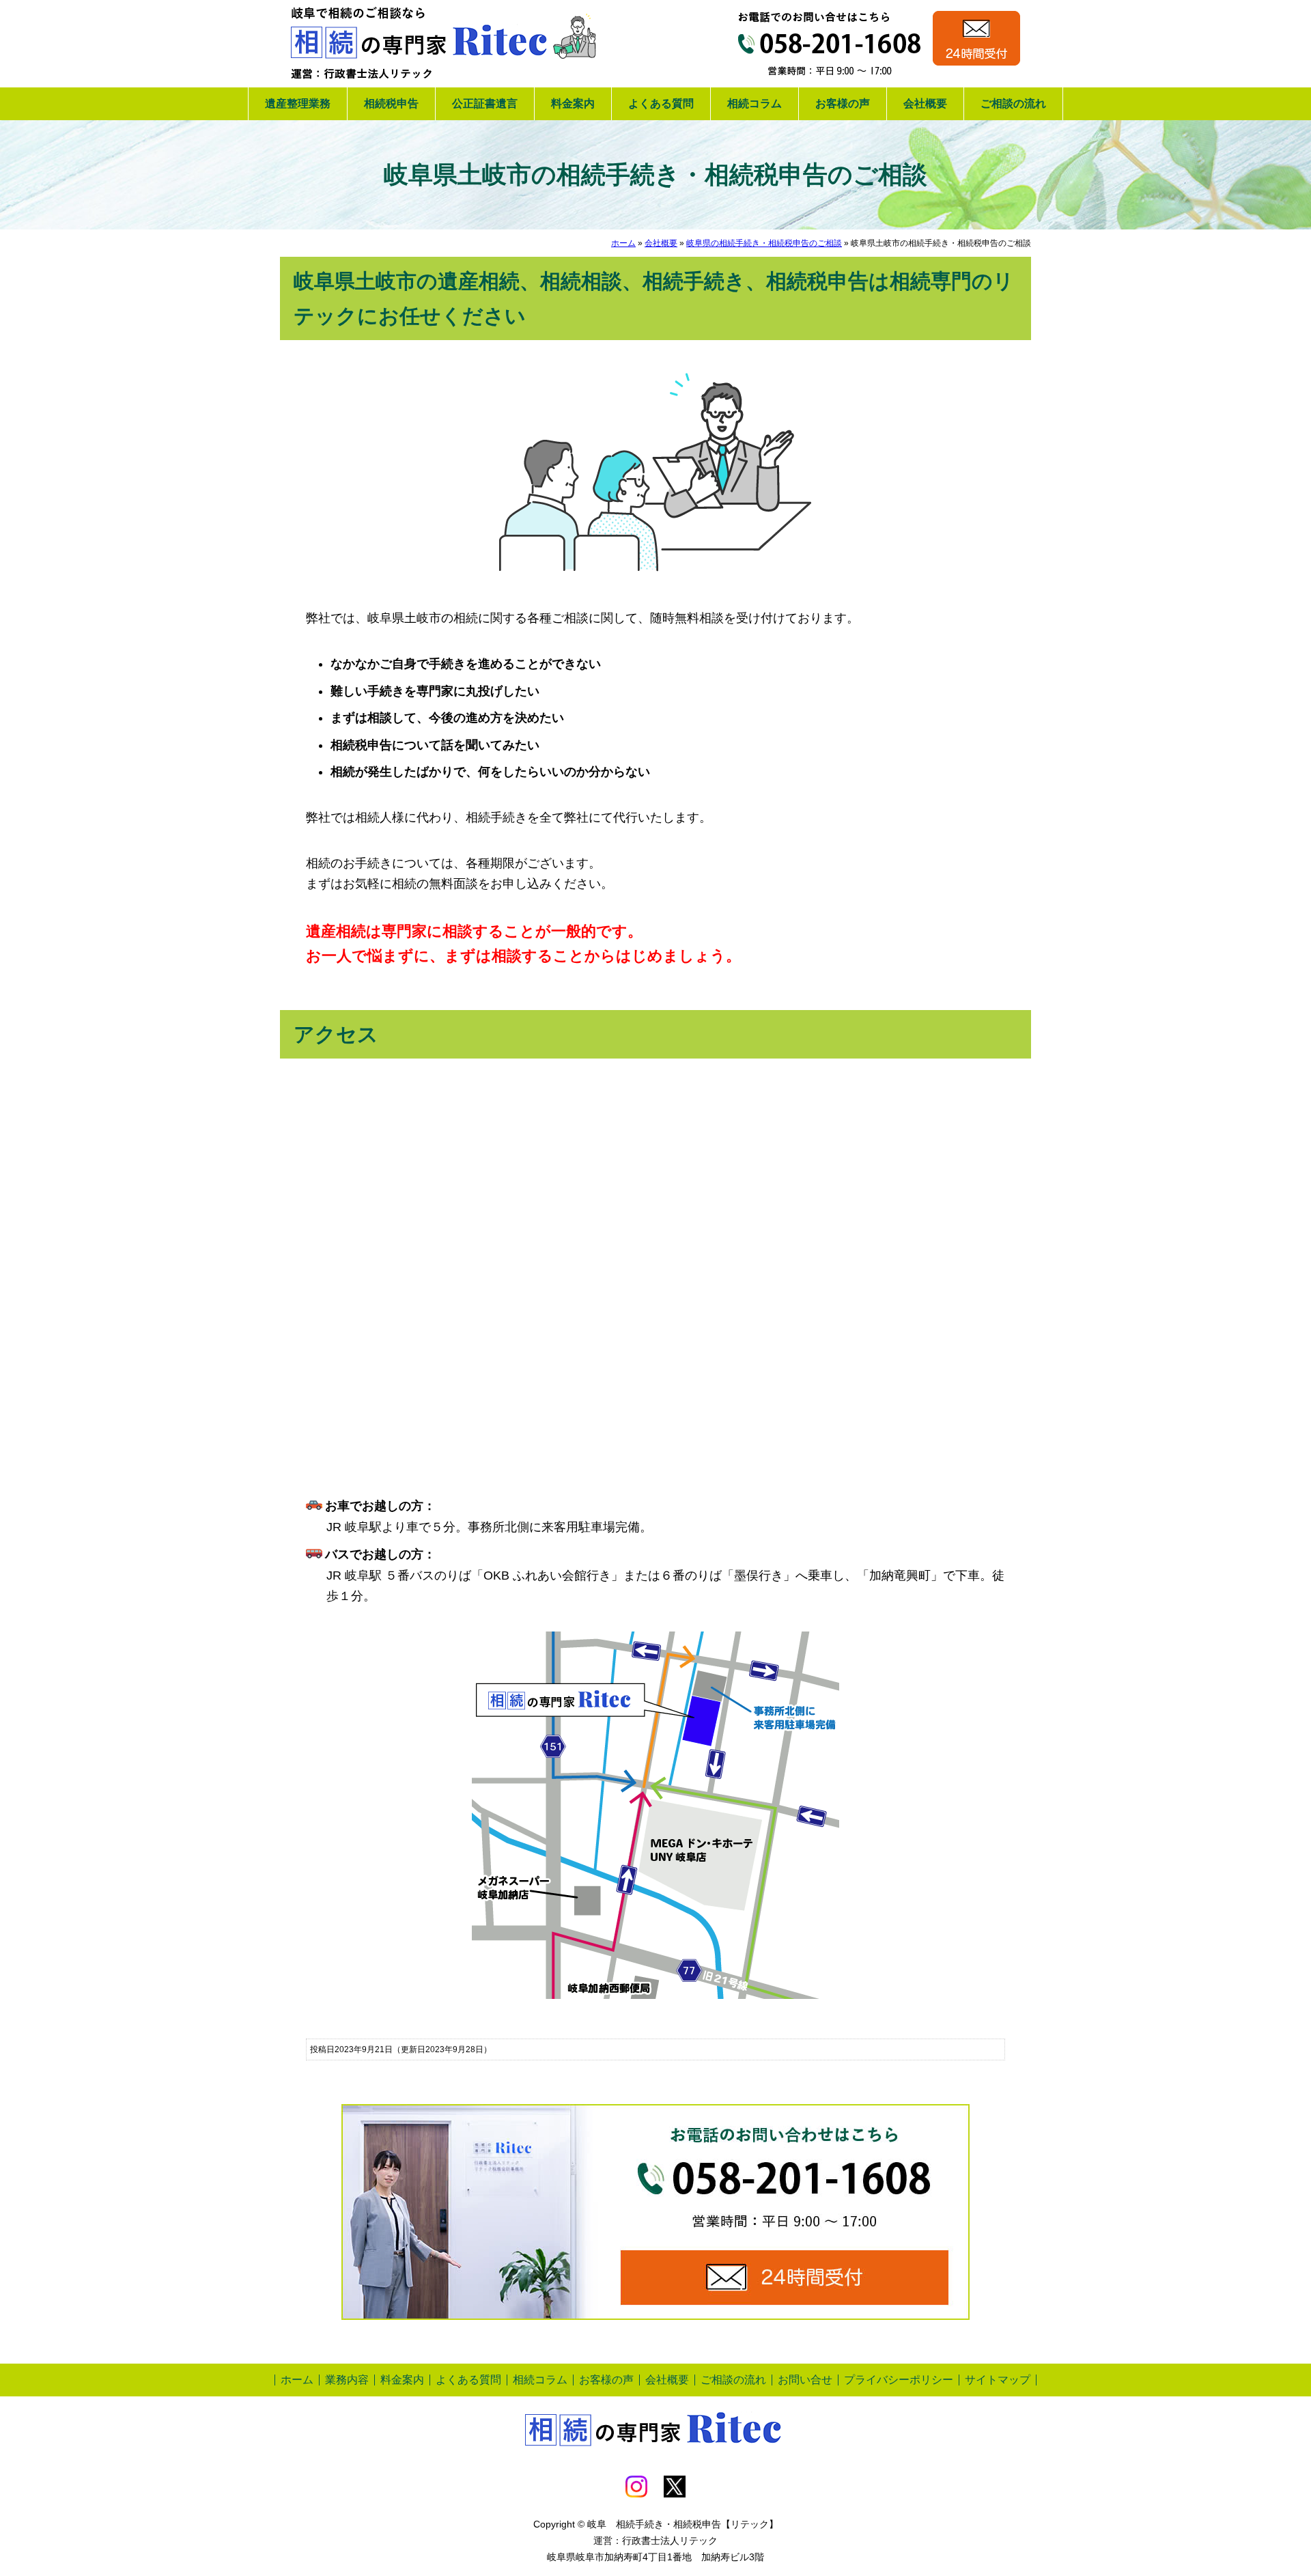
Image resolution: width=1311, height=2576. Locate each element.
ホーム (623, 243)
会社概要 (925, 103)
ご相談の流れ (1013, 103)
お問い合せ (805, 2380)
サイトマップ (998, 2380)
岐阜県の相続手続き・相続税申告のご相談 (764, 243)
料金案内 (573, 103)
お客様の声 (843, 103)
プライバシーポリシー (899, 2380)
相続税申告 (391, 103)
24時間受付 (976, 38)
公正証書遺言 (485, 103)
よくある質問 (661, 103)
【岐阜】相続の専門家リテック (444, 44)
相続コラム (755, 103)
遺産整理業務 (298, 103)
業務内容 (347, 2380)
